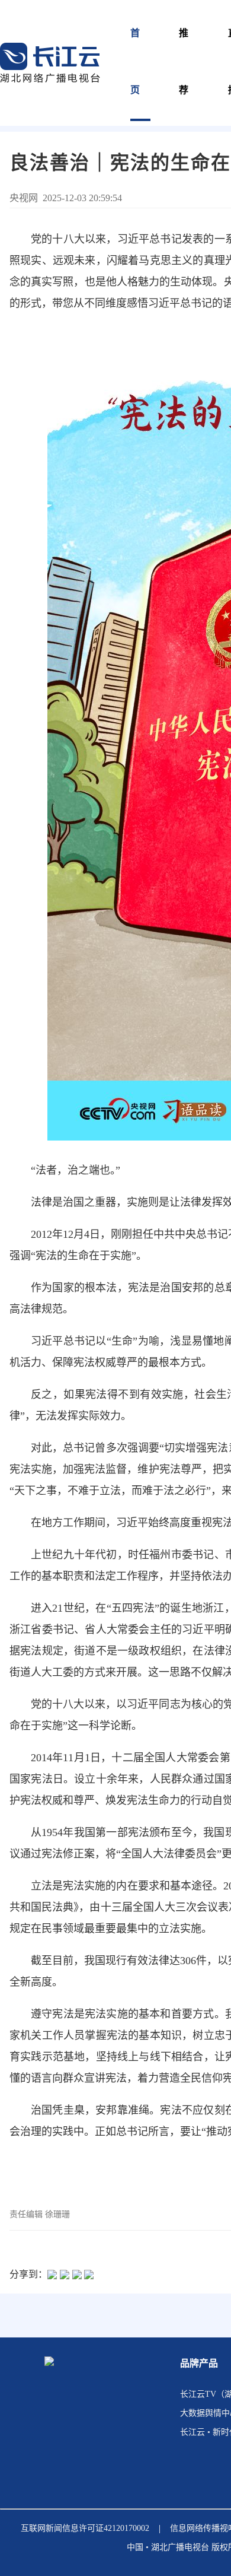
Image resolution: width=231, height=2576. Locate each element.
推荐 (184, 61)
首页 (136, 61)
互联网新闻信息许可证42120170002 (85, 2528)
